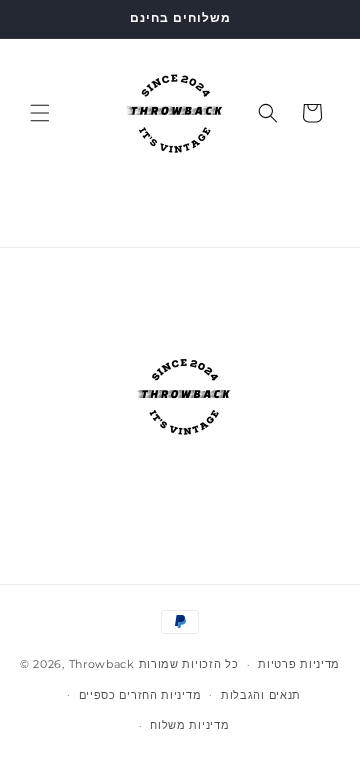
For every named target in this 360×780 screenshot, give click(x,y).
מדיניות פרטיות (299, 664)
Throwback (102, 664)
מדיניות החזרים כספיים (140, 695)
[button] (40, 113)
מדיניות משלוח (189, 725)
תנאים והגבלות (261, 695)
